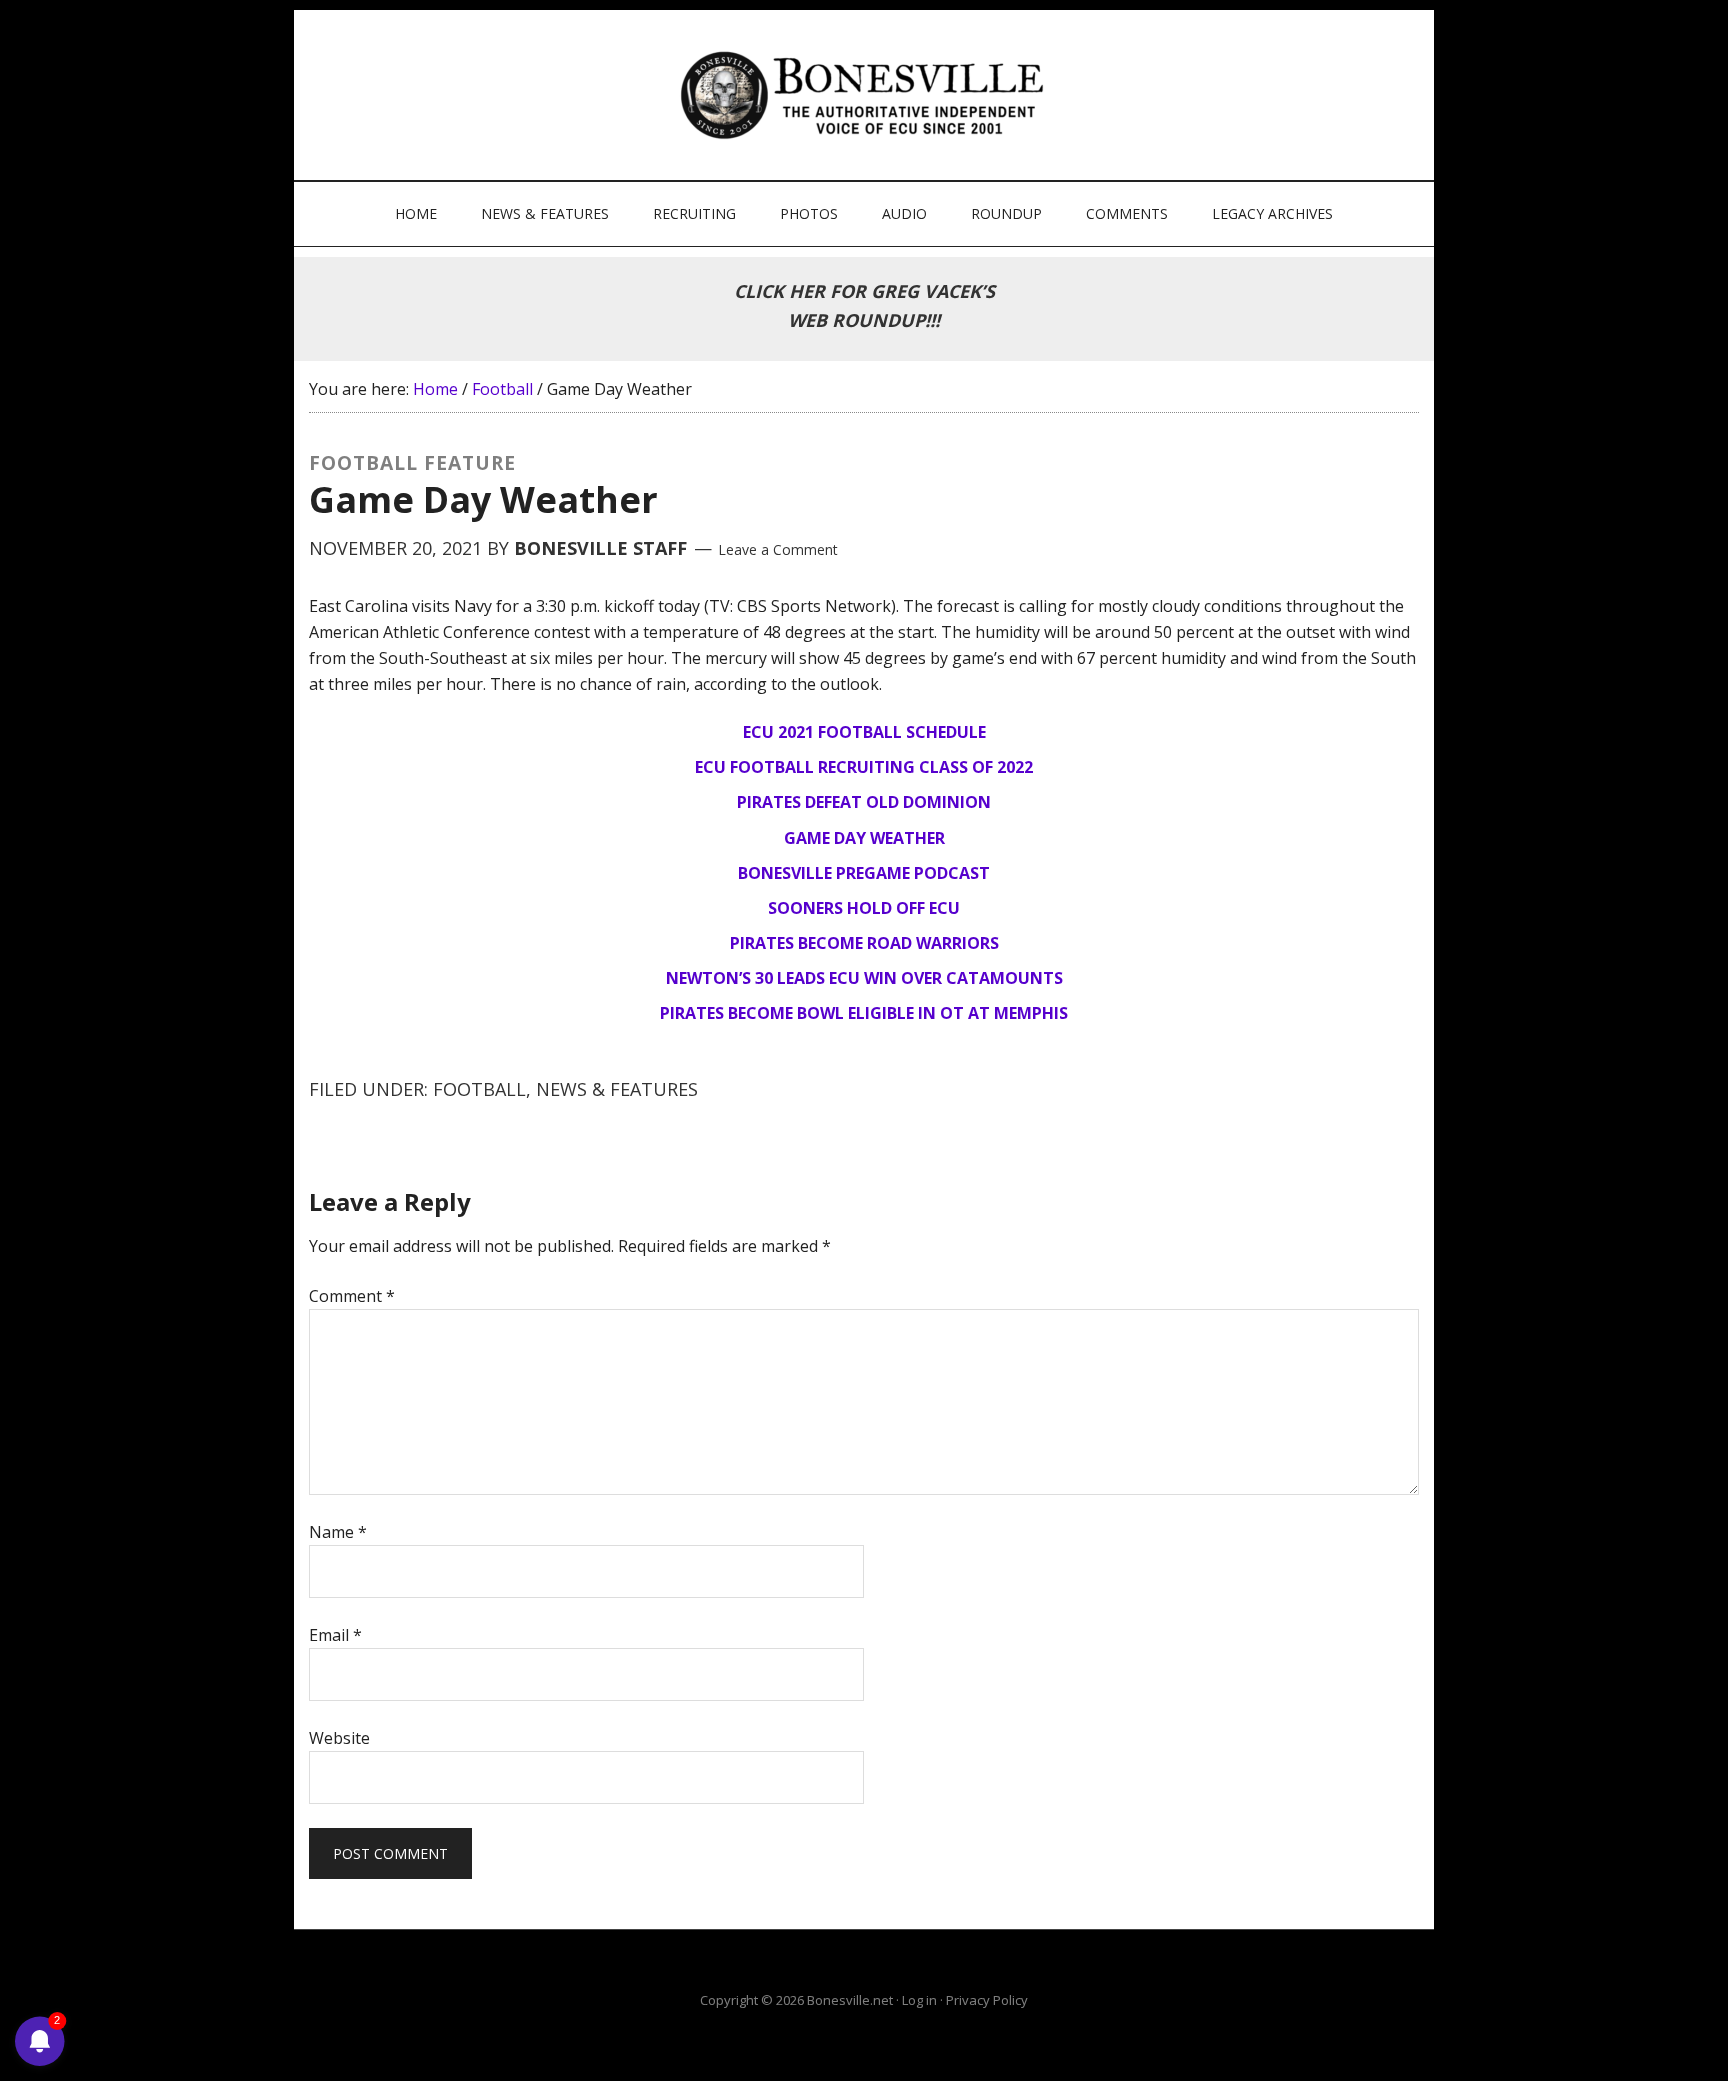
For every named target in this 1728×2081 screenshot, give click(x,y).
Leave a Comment (778, 549)
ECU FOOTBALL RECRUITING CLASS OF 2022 (864, 767)
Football (479, 1089)
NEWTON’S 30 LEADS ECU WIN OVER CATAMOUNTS (864, 978)
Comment (352, 1296)
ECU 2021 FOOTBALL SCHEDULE (864, 732)
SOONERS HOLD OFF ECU (864, 908)
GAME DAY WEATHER (864, 838)
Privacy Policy (987, 2000)
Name (338, 1532)
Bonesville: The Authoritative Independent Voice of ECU (866, 95)
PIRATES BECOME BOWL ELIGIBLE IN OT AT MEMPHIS (864, 1013)
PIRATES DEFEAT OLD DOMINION (864, 802)
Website (339, 1738)
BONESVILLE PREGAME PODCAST (864, 873)
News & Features (617, 1089)
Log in (919, 2000)
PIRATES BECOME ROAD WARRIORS (864, 943)
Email (335, 1635)
